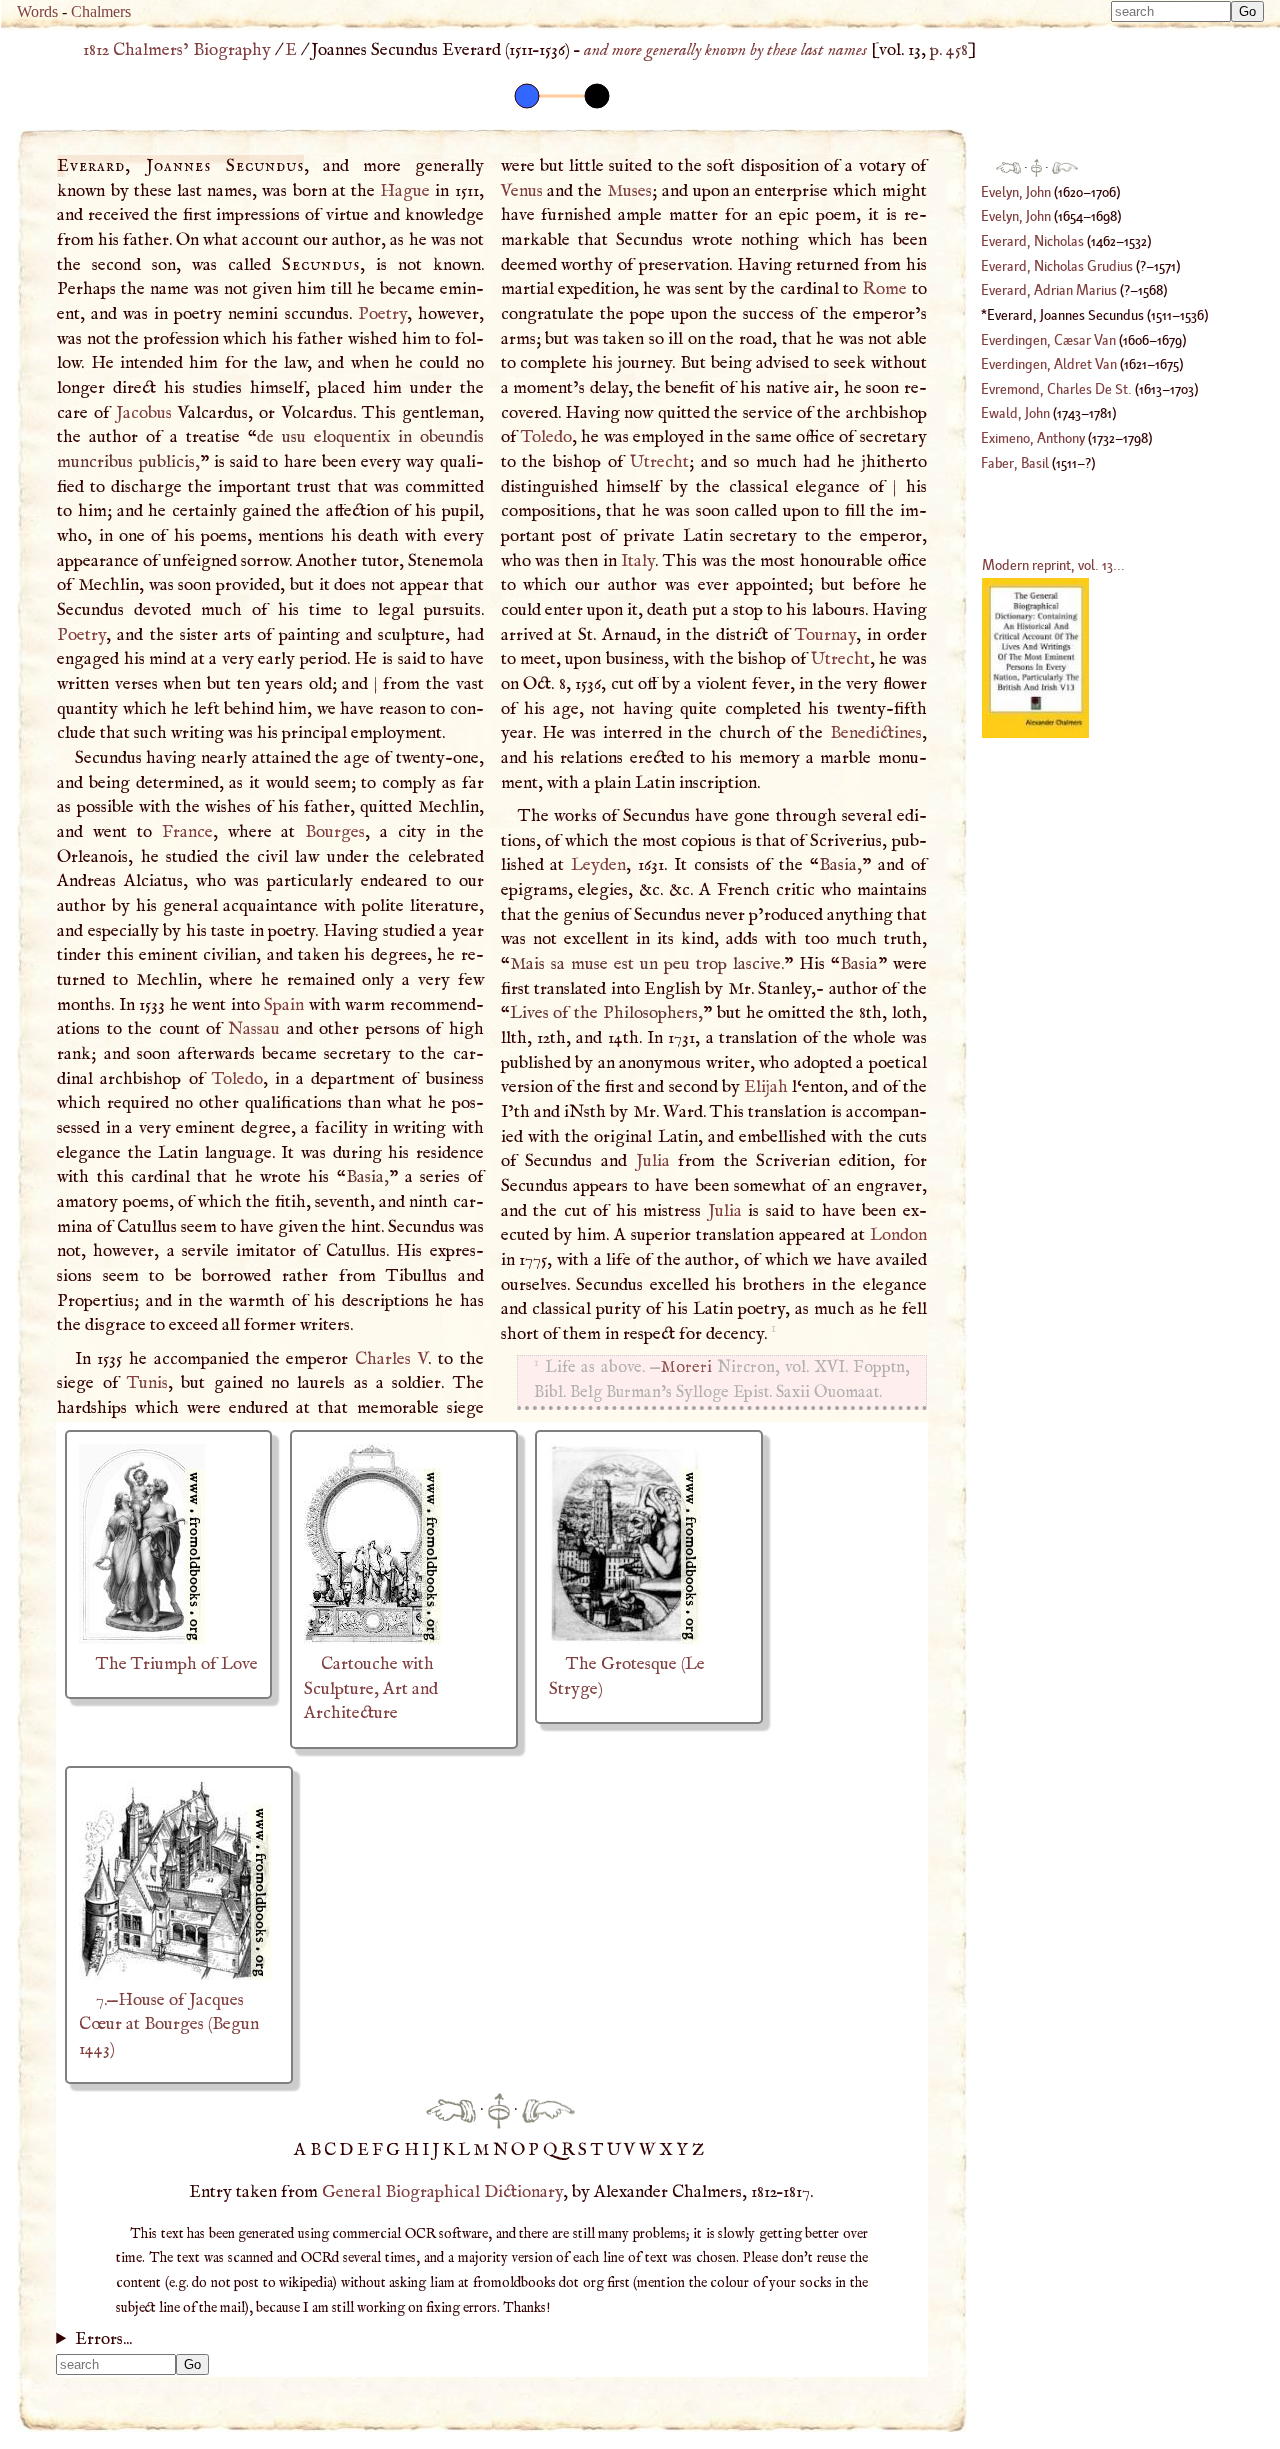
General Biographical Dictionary (442, 2192)
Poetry (382, 314)
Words (37, 11)
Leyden (598, 865)
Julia (653, 1161)
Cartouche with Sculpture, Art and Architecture (371, 1688)
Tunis (147, 1383)
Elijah (766, 1087)
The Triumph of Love (177, 1664)
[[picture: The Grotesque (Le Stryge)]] (625, 1639)
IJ (432, 2150)
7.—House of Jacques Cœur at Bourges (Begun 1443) (169, 2024)
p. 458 (949, 50)
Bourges (335, 832)
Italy (638, 561)
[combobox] (1171, 11)
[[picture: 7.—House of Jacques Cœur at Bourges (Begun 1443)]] (175, 1975)
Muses (629, 191)
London (898, 1235)
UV (623, 2150)
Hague (405, 191)
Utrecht (659, 462)
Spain (284, 1005)
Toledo (237, 1079)
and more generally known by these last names (725, 50)
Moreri (686, 1367)
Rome (884, 289)
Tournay (825, 635)
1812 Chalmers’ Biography (177, 50)
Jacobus (144, 413)
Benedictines (876, 733)
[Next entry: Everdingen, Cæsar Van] (548, 2110)
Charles (391, 1359)
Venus (522, 191)
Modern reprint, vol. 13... (1053, 564)
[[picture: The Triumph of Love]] (142, 1639)
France (187, 832)
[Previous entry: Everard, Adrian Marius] (451, 2110)
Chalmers (101, 11)
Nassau (254, 1029)
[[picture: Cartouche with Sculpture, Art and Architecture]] (373, 1639)
